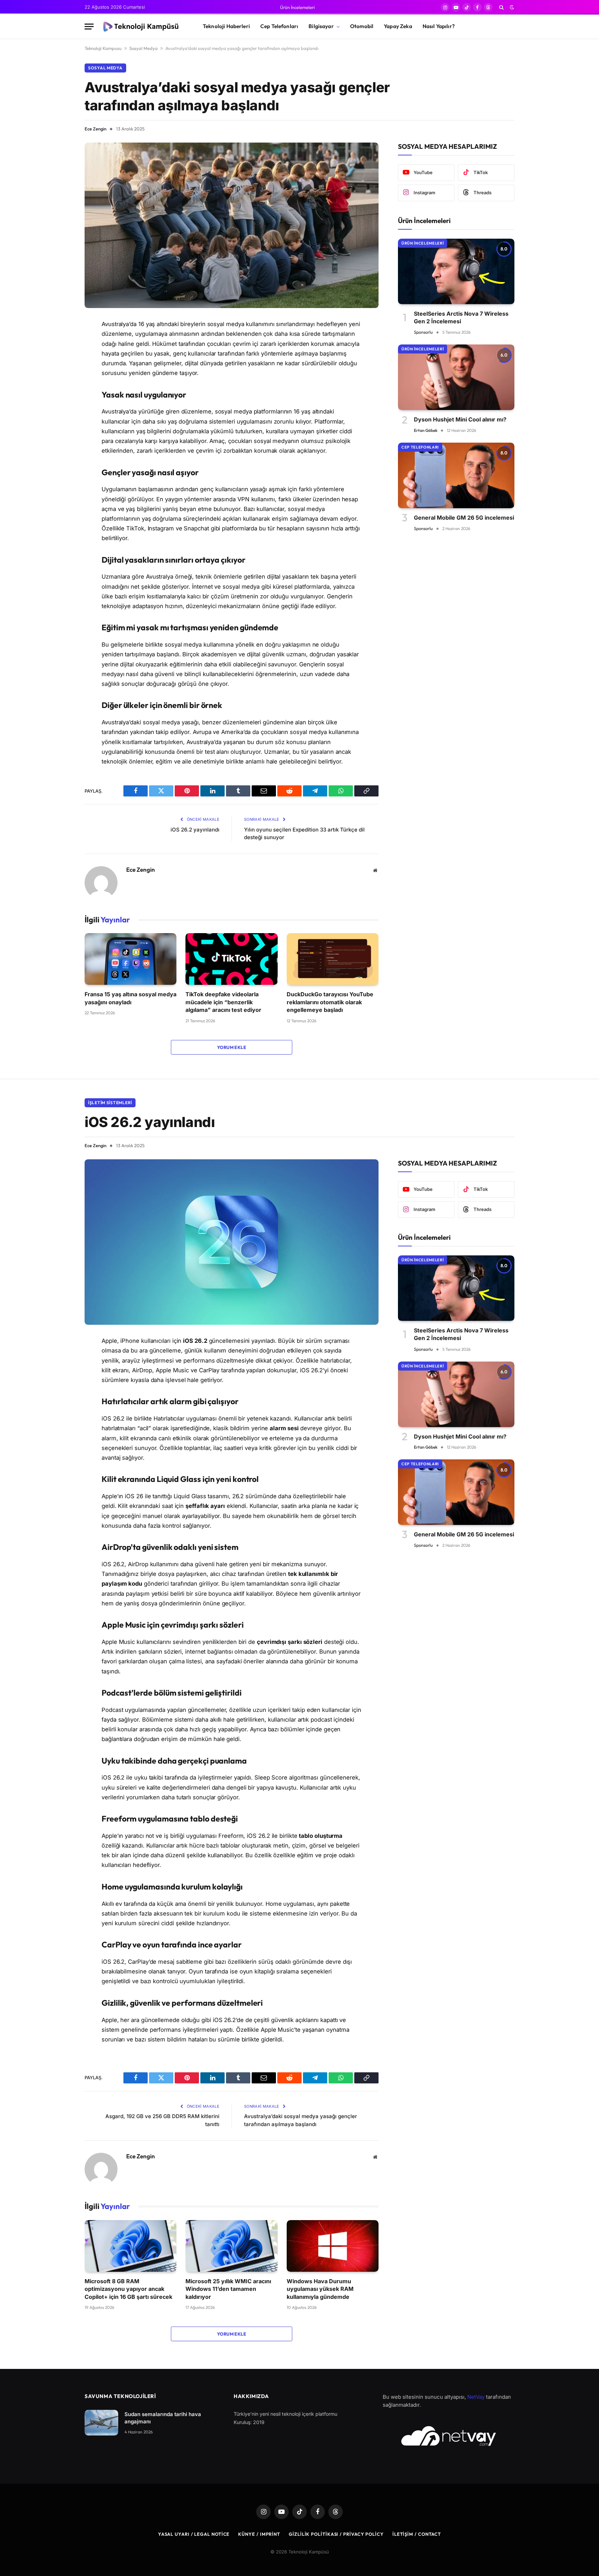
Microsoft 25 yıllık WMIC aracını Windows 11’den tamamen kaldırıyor (228, 2289)
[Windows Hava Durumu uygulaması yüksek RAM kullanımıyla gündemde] (333, 2246)
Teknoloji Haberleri (226, 26)
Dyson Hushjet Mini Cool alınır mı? (460, 419)
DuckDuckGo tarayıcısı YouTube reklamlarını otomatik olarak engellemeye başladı (330, 1002)
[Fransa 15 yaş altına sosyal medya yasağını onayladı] (131, 959)
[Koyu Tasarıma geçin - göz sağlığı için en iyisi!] (511, 7)
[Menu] (89, 27)
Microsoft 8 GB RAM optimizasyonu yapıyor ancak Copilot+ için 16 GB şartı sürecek (128, 2289)
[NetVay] (449, 2436)
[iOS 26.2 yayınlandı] (232, 1242)
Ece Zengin (96, 129)
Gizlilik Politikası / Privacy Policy (336, 2534)
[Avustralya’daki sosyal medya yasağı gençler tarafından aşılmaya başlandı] (232, 225)
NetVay (476, 2397)
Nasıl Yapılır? (439, 26)
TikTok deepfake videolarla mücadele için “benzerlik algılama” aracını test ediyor (223, 1002)
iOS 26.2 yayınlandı (195, 830)
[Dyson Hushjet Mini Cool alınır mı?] (456, 377)
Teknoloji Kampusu (103, 48)
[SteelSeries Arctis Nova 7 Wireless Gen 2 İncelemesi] (456, 271)
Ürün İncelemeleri (297, 7)
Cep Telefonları (279, 26)
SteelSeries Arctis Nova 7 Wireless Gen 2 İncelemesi (461, 317)
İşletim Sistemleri (110, 1103)
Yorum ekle (232, 1047)
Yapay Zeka (398, 26)
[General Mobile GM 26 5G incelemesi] (456, 475)
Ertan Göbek (426, 430)
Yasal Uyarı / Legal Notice (194, 2534)
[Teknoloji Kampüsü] (142, 27)
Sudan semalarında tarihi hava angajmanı (163, 2418)
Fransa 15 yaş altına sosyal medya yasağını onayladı (131, 998)
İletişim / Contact (417, 2534)
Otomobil (362, 26)
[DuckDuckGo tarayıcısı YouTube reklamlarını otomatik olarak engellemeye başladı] (333, 959)
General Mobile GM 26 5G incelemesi (464, 518)
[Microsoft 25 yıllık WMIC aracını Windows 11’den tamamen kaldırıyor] (231, 2246)
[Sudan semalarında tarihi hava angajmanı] (101, 2423)
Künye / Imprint (259, 2534)
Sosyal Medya (144, 48)
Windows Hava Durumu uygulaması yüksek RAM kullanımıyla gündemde (320, 2289)
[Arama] (501, 7)
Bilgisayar (321, 26)
